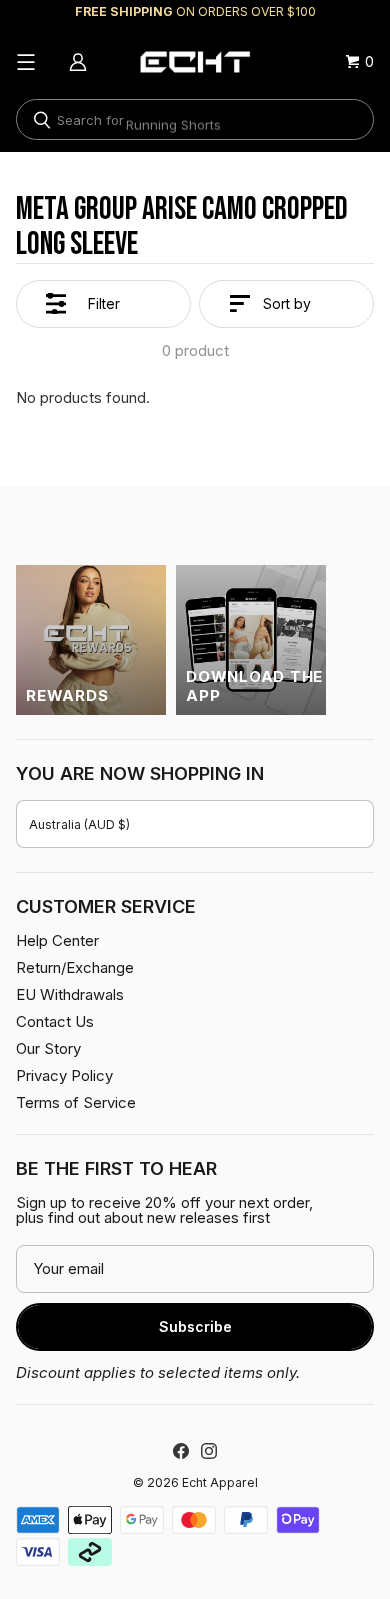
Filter (104, 303)
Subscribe (195, 1326)
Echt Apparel (220, 1482)
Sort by (287, 303)
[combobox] (195, 119)
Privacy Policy (64, 1075)
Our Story (48, 1048)
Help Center (57, 940)
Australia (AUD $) (79, 824)
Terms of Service (76, 1102)
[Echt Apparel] (195, 62)
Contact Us (55, 1021)
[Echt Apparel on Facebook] (181, 1451)
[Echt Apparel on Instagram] (209, 1451)
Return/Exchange (75, 967)
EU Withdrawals (70, 994)
